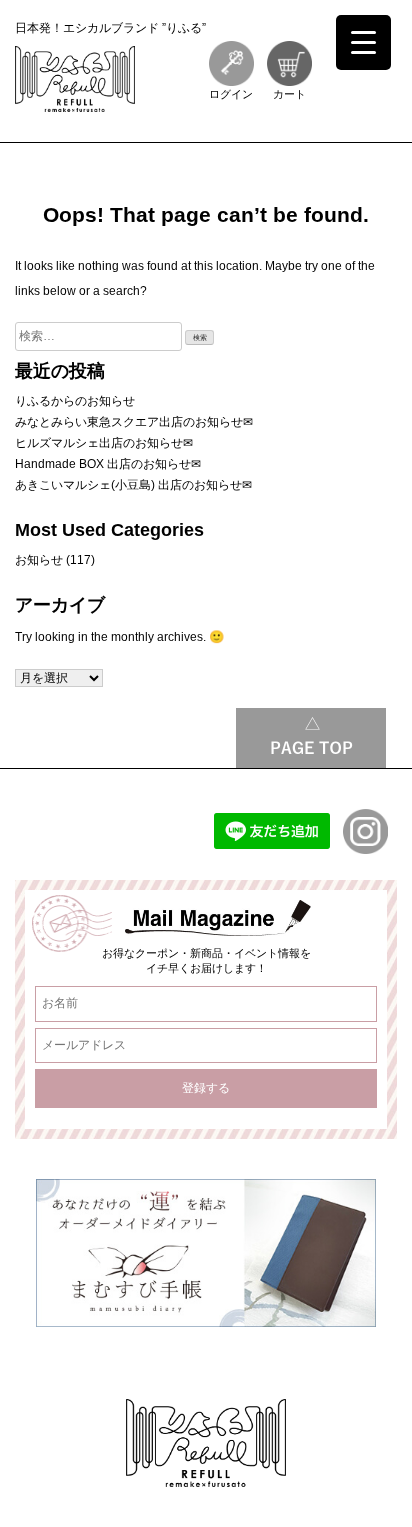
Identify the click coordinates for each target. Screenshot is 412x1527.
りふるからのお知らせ (75, 401)
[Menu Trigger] (363, 42)
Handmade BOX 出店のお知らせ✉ (108, 464)
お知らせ (39, 560)
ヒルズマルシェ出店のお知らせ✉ (104, 443)
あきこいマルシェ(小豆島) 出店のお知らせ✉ (133, 485)
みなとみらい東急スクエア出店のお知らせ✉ (134, 422)
